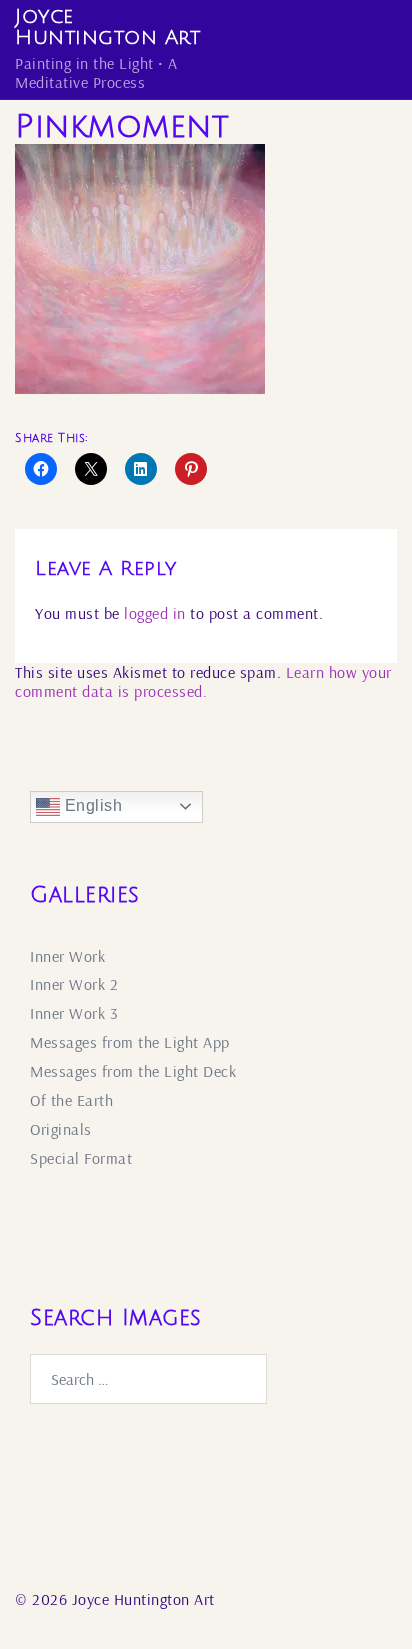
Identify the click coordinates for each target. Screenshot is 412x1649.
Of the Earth (71, 1100)
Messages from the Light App (130, 1042)
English (91, 805)
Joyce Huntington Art (107, 27)
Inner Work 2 (74, 984)
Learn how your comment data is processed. (203, 681)
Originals (61, 1129)
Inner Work (67, 956)
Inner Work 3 (74, 1013)
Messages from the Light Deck (133, 1071)
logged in (155, 613)
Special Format (81, 1158)
